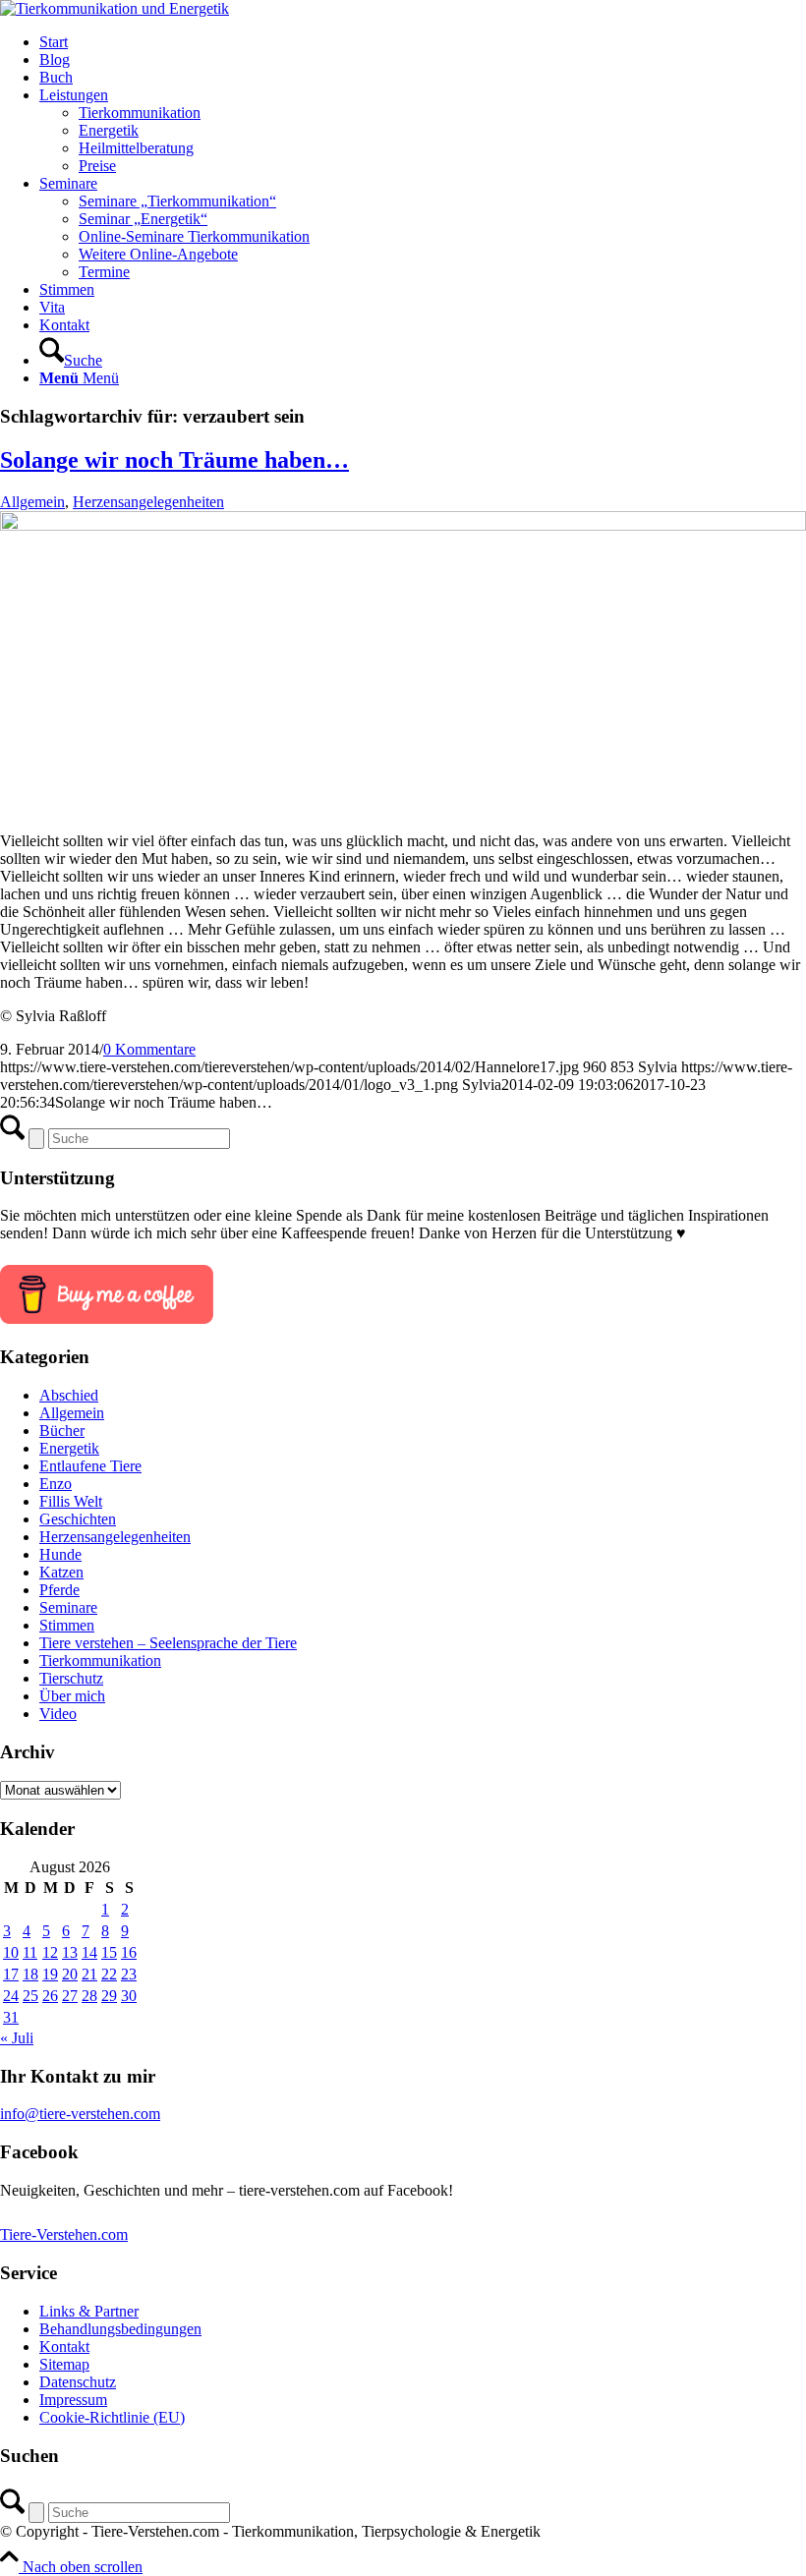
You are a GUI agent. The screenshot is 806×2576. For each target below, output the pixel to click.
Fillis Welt (71, 1501)
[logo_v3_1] (115, 8)
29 (109, 1996)
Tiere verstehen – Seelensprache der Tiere (168, 1643)
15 (109, 1952)
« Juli (17, 2038)
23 (129, 1974)
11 (30, 1952)
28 (89, 1996)
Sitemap (64, 2364)
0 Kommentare (149, 1049)
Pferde (59, 1590)
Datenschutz (78, 2382)
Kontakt (64, 2347)
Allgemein (32, 502)
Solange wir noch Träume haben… (174, 460)
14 (89, 1952)
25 (30, 1996)
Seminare (68, 1607)
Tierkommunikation (100, 1660)
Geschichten (78, 1519)
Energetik (69, 1448)
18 (30, 1974)
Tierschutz (71, 1678)
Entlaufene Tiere (90, 1466)
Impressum (73, 2400)
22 (109, 1974)
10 (11, 1952)
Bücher (62, 1431)
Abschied (69, 1395)
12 (50, 1952)
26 (50, 1996)
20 (70, 1974)
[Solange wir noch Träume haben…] (403, 525)
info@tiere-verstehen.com (80, 2114)
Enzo (56, 1484)
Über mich (72, 1696)
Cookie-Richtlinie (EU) (112, 2417)
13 (70, 1952)
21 (89, 1974)
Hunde (60, 1554)
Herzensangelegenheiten (148, 502)
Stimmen (67, 1625)
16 (129, 1952)
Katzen (61, 1572)
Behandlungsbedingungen (120, 2329)
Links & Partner (89, 2311)
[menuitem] (423, 42)
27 (70, 1996)
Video (58, 1714)
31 (11, 2017)
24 (11, 1996)
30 (129, 1996)
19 (50, 1974)
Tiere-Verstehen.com (64, 2234)
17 (11, 1974)
